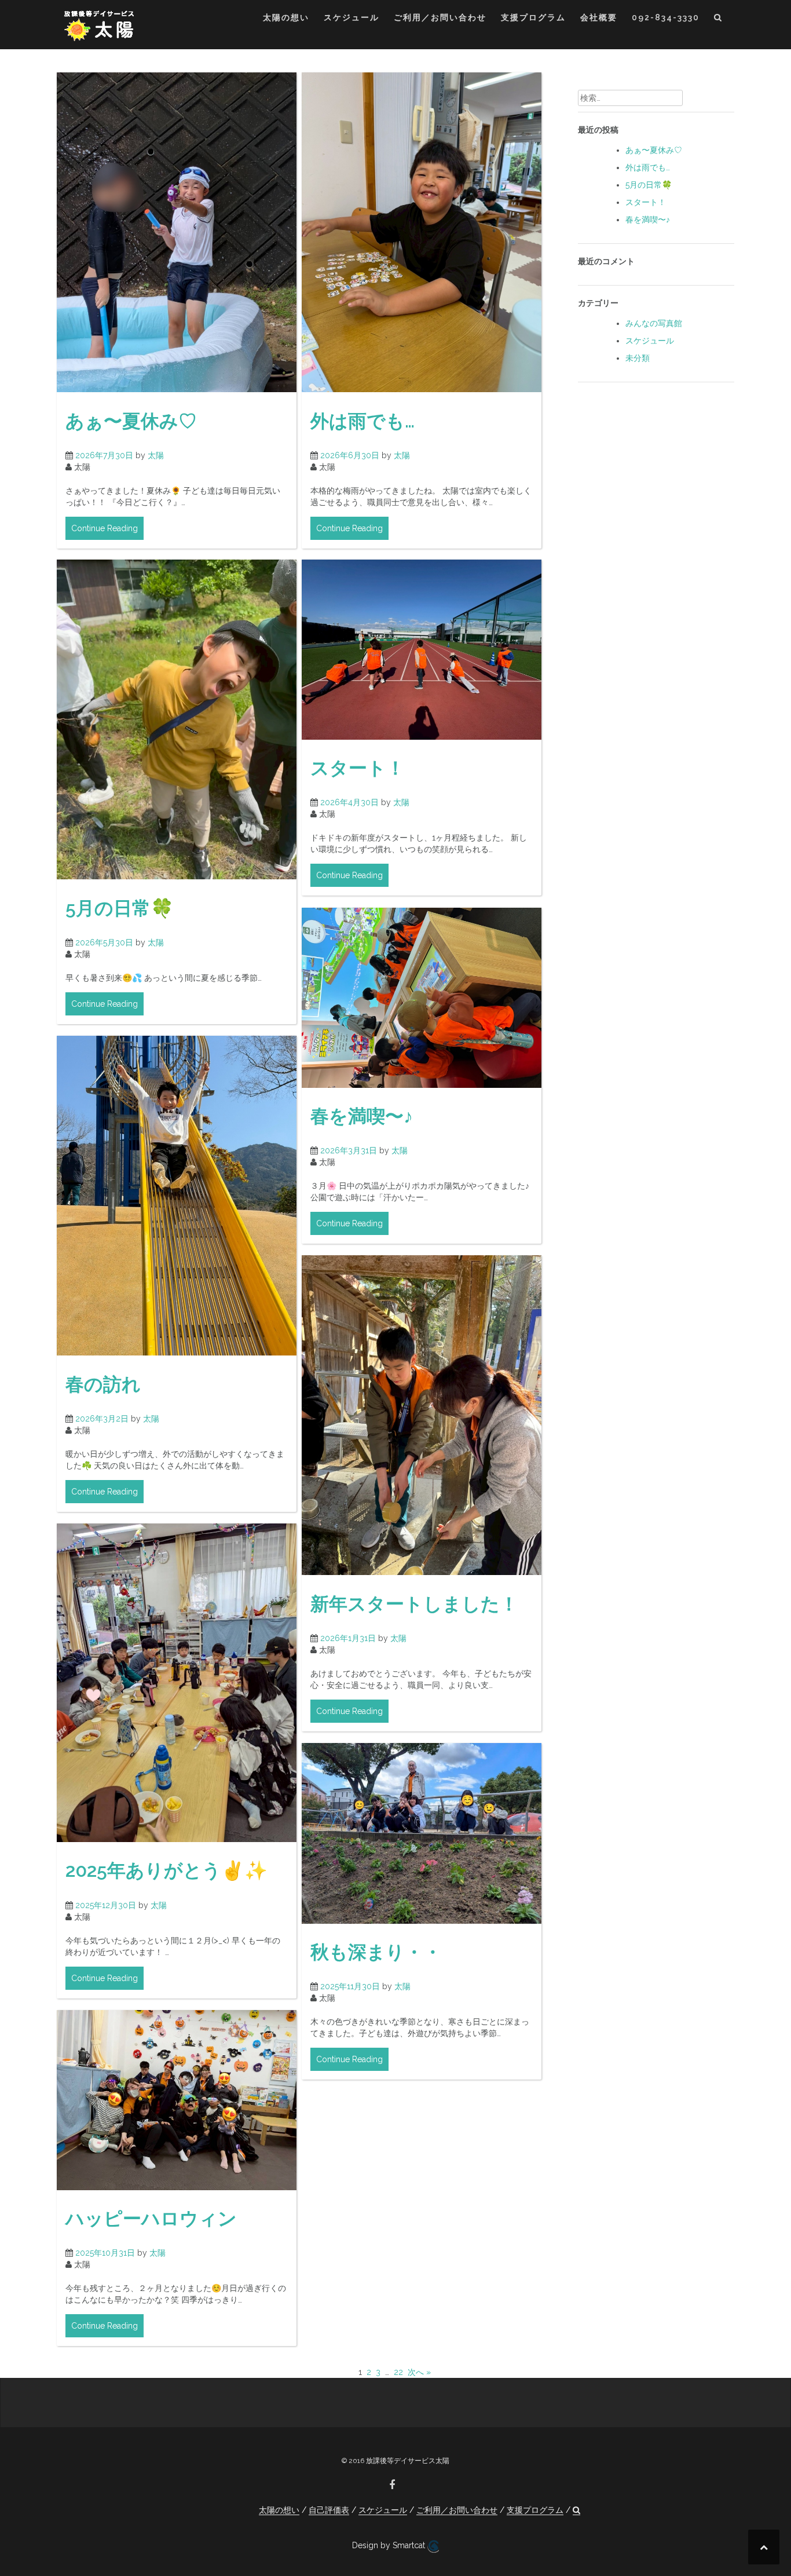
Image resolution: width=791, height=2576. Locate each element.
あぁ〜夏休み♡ (131, 421)
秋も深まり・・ (376, 1952)
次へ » (419, 2372)
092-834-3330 (666, 17)
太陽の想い (286, 17)
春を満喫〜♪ (362, 1116)
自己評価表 (329, 2510)
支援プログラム (533, 17)
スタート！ (358, 768)
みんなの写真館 (654, 323)
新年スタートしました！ (414, 1604)
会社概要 (599, 17)
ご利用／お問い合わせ (440, 17)
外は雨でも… (362, 421)
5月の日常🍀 (120, 908)
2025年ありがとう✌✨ (166, 1870)
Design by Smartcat (390, 2545)
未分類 (638, 358)
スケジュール (351, 17)
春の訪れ (103, 1384)
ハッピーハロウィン (151, 2218)
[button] (718, 19)
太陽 (156, 455)
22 (398, 2372)
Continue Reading (105, 528)
